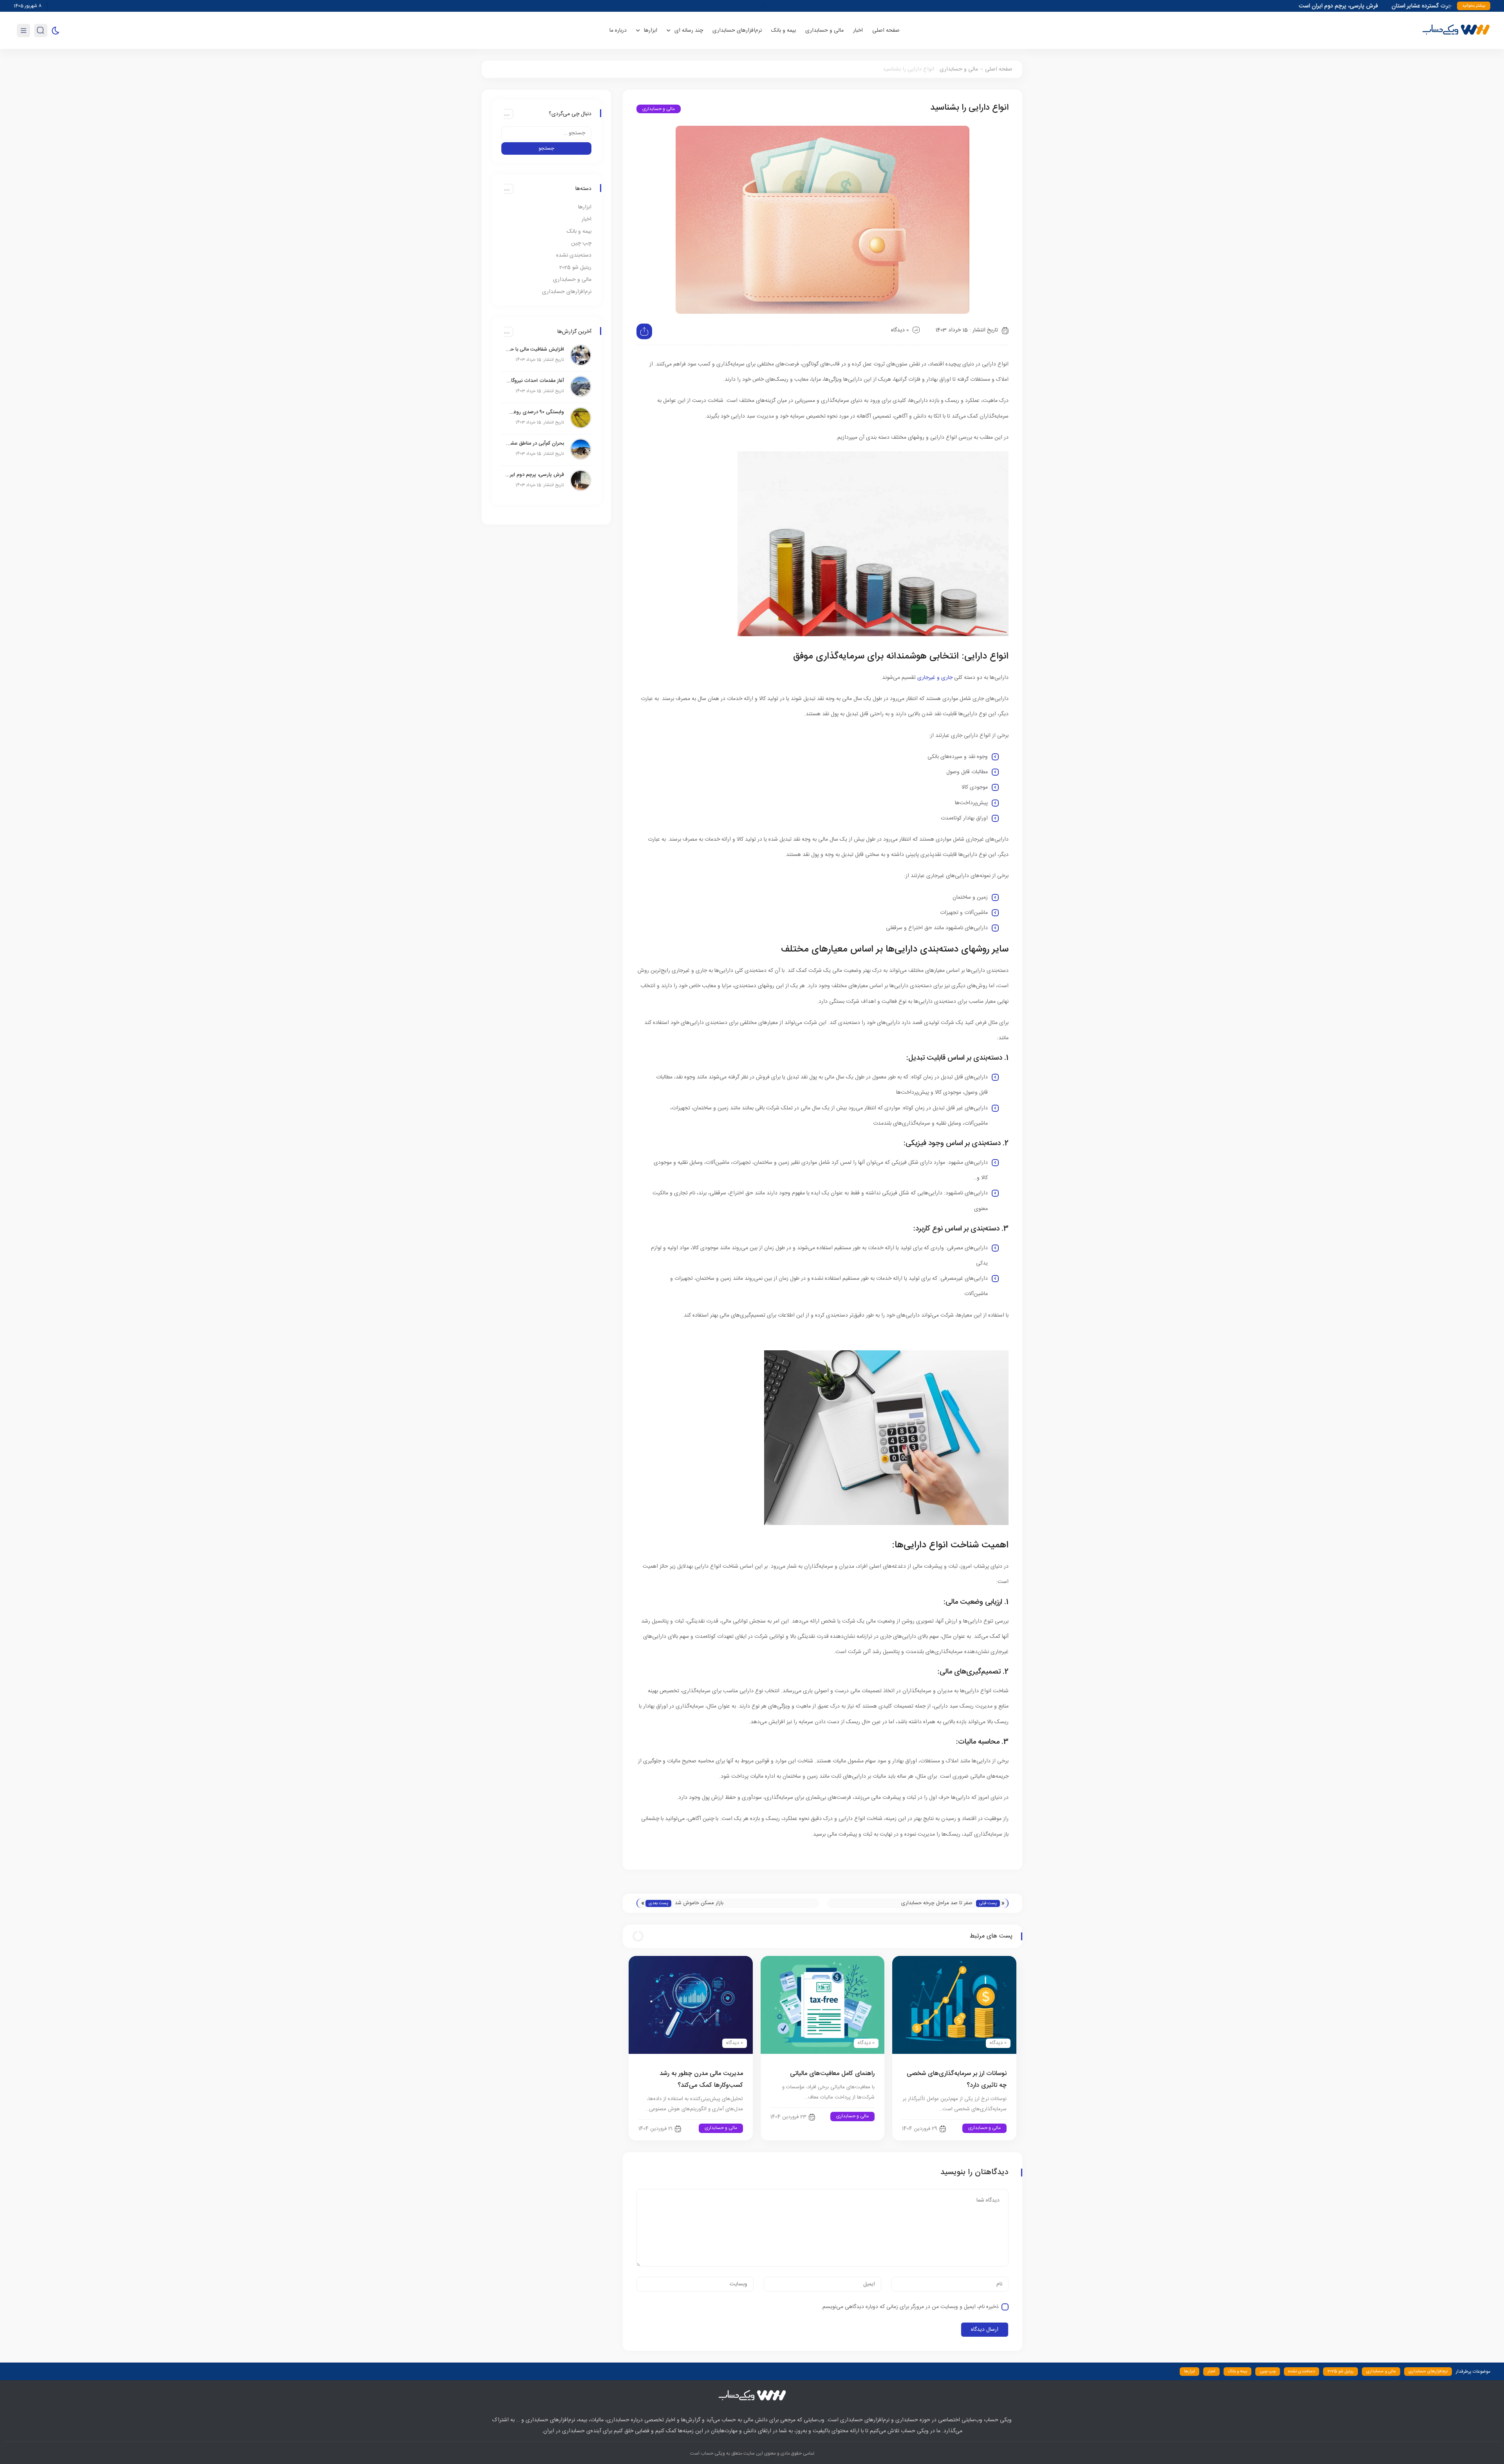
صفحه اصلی (886, 31)
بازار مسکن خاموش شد (699, 1903)
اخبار (858, 31)
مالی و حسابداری (824, 31)
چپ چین (581, 243)
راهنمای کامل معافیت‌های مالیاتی (832, 2074)
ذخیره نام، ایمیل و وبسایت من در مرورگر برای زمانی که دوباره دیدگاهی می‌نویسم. (910, 2307)
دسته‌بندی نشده (574, 255)
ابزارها (585, 207)
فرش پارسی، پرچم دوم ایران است (535, 475)
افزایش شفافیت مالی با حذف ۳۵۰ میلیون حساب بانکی (535, 349)
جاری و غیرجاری (935, 678)
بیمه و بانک (784, 31)
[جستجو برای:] (546, 133)
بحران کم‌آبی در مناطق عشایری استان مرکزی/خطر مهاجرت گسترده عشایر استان (535, 443)
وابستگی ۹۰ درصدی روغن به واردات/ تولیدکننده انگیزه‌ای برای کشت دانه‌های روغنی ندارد (535, 412)
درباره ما (618, 31)
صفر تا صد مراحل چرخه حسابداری (937, 1903)
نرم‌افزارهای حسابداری (737, 31)
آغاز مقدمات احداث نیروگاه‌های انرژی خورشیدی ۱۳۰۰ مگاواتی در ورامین (535, 381)
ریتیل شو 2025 (575, 268)
